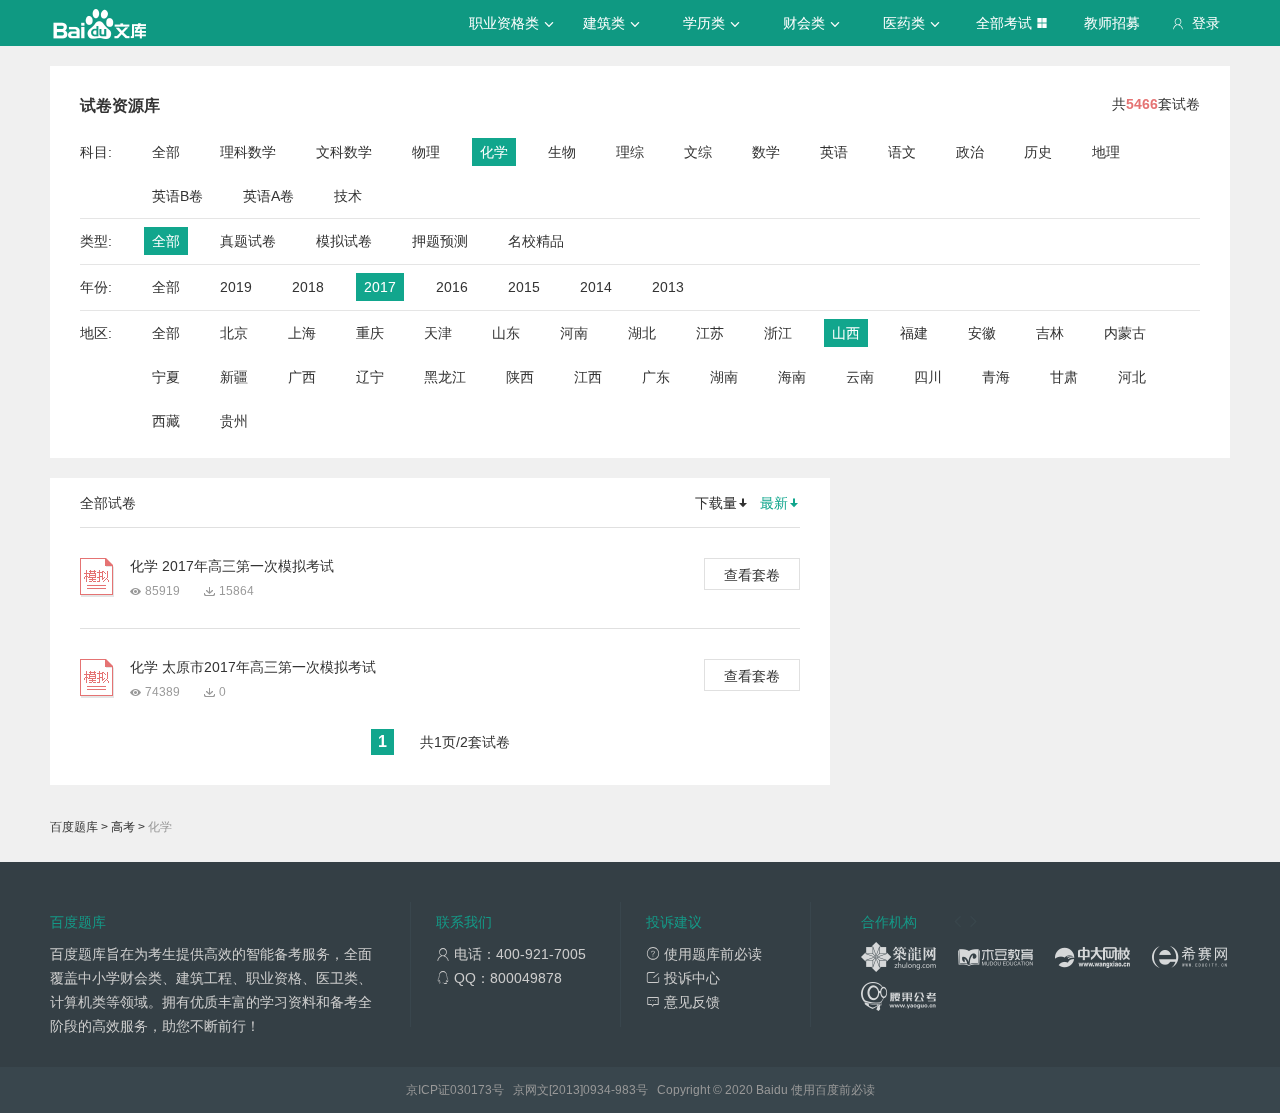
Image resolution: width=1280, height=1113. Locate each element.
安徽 (982, 333)
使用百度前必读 (833, 1090)
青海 (996, 377)
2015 (524, 287)
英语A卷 (268, 196)
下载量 (716, 503)
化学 (494, 152)
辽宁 (370, 377)
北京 (234, 333)
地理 (1106, 152)
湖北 (642, 333)
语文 (902, 152)
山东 (506, 333)
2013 (668, 287)
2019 (236, 287)
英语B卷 (177, 196)
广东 (656, 377)
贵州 (234, 421)
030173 (471, 1090)
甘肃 (1064, 377)
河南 (574, 333)
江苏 (710, 333)
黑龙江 (445, 377)
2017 (380, 287)
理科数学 (248, 152)
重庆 (370, 333)
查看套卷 (752, 575)
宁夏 (166, 377)
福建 (914, 333)
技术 (348, 196)
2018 (308, 287)
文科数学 (344, 152)
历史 (1038, 152)
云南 (860, 377)
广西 (302, 377)
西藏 (166, 421)
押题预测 (440, 241)
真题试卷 (248, 241)
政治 (970, 152)
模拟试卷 (344, 241)
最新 (774, 503)
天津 (438, 333)
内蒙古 (1125, 333)
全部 (166, 152)
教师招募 (1112, 23)
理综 (630, 152)
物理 (426, 152)
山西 (846, 333)
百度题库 (74, 827)
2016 (452, 287)
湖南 (724, 377)
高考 (123, 827)
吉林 (1050, 333)
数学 (766, 152)
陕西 (520, 377)
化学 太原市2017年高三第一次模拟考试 (253, 667)
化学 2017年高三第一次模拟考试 (232, 566)
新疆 (234, 377)
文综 (698, 152)
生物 (562, 152)
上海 (302, 333)
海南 (792, 377)
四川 (928, 377)
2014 (596, 287)
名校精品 (536, 241)
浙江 (778, 333)
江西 (588, 377)
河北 (1132, 377)
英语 (834, 152)
